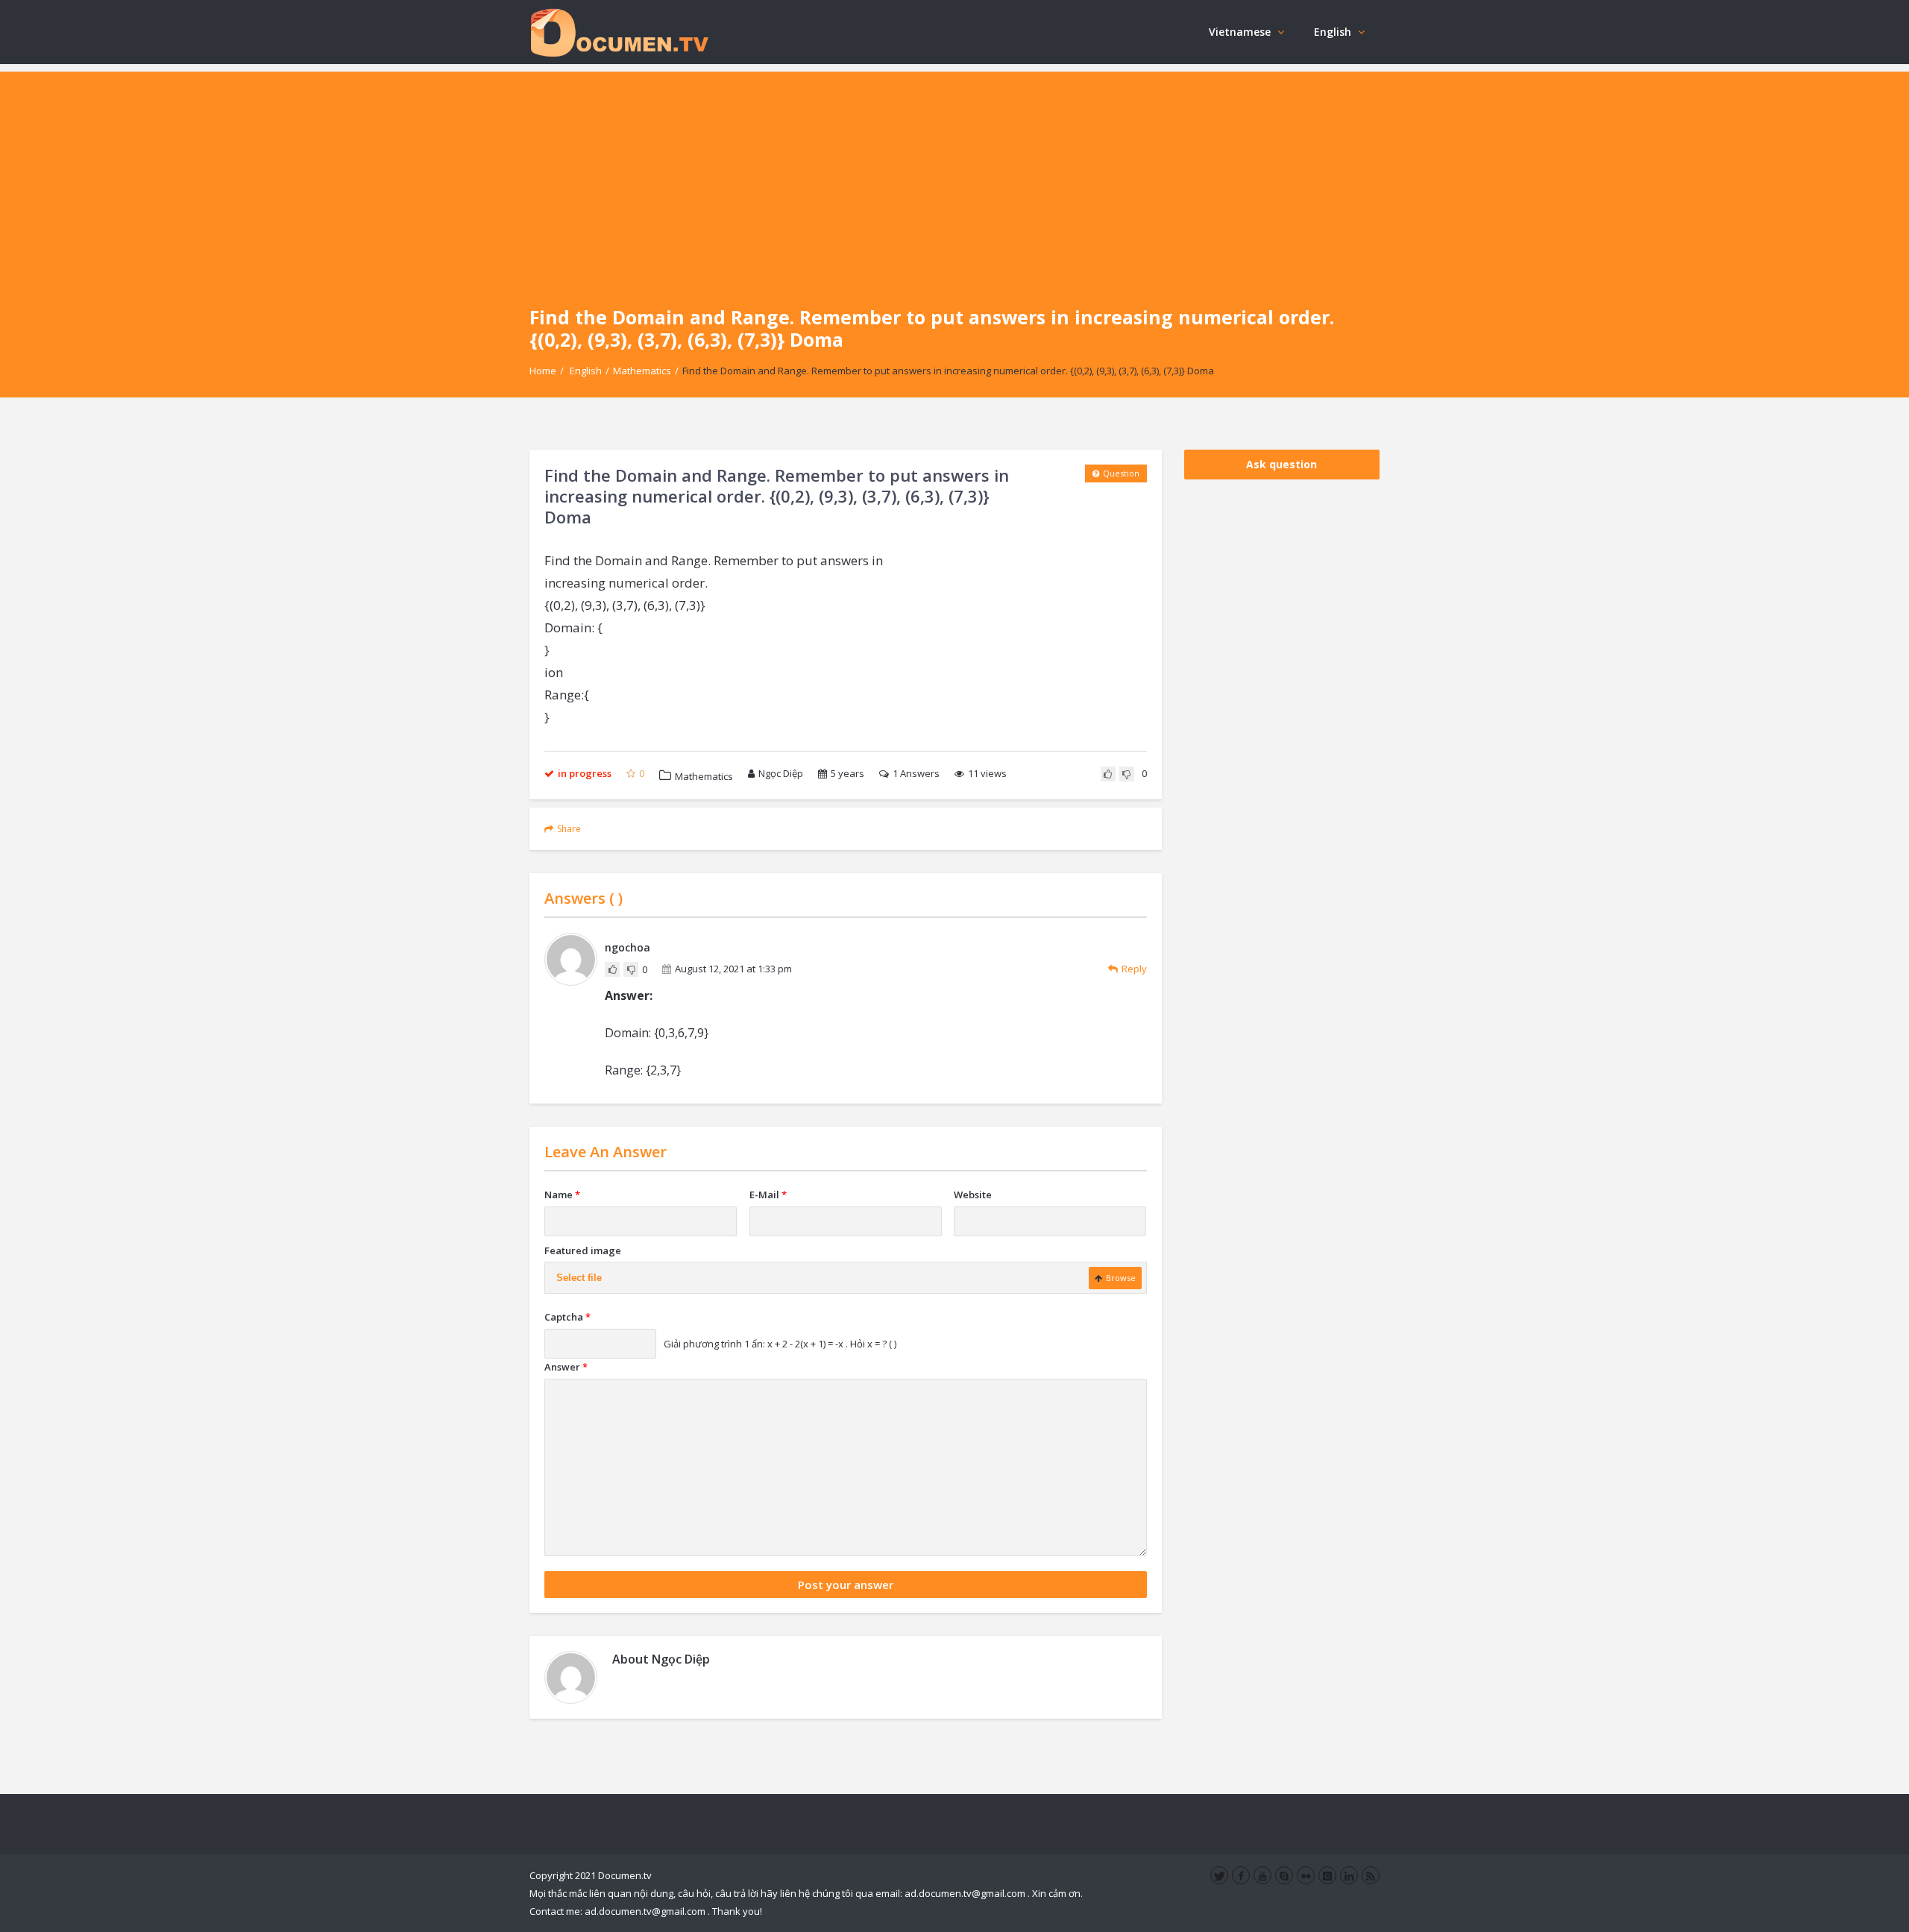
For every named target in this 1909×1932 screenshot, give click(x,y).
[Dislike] (1127, 774)
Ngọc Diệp (781, 773)
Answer (566, 1367)
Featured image (583, 1250)
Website (973, 1195)
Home (543, 371)
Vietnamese (1240, 32)
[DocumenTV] (619, 32)
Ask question (1281, 464)
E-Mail (768, 1195)
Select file (579, 1278)
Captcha (567, 1317)
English (1333, 32)
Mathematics (642, 371)
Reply (1134, 969)
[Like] (1108, 774)
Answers (916, 773)
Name (562, 1195)
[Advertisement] (954, 176)
